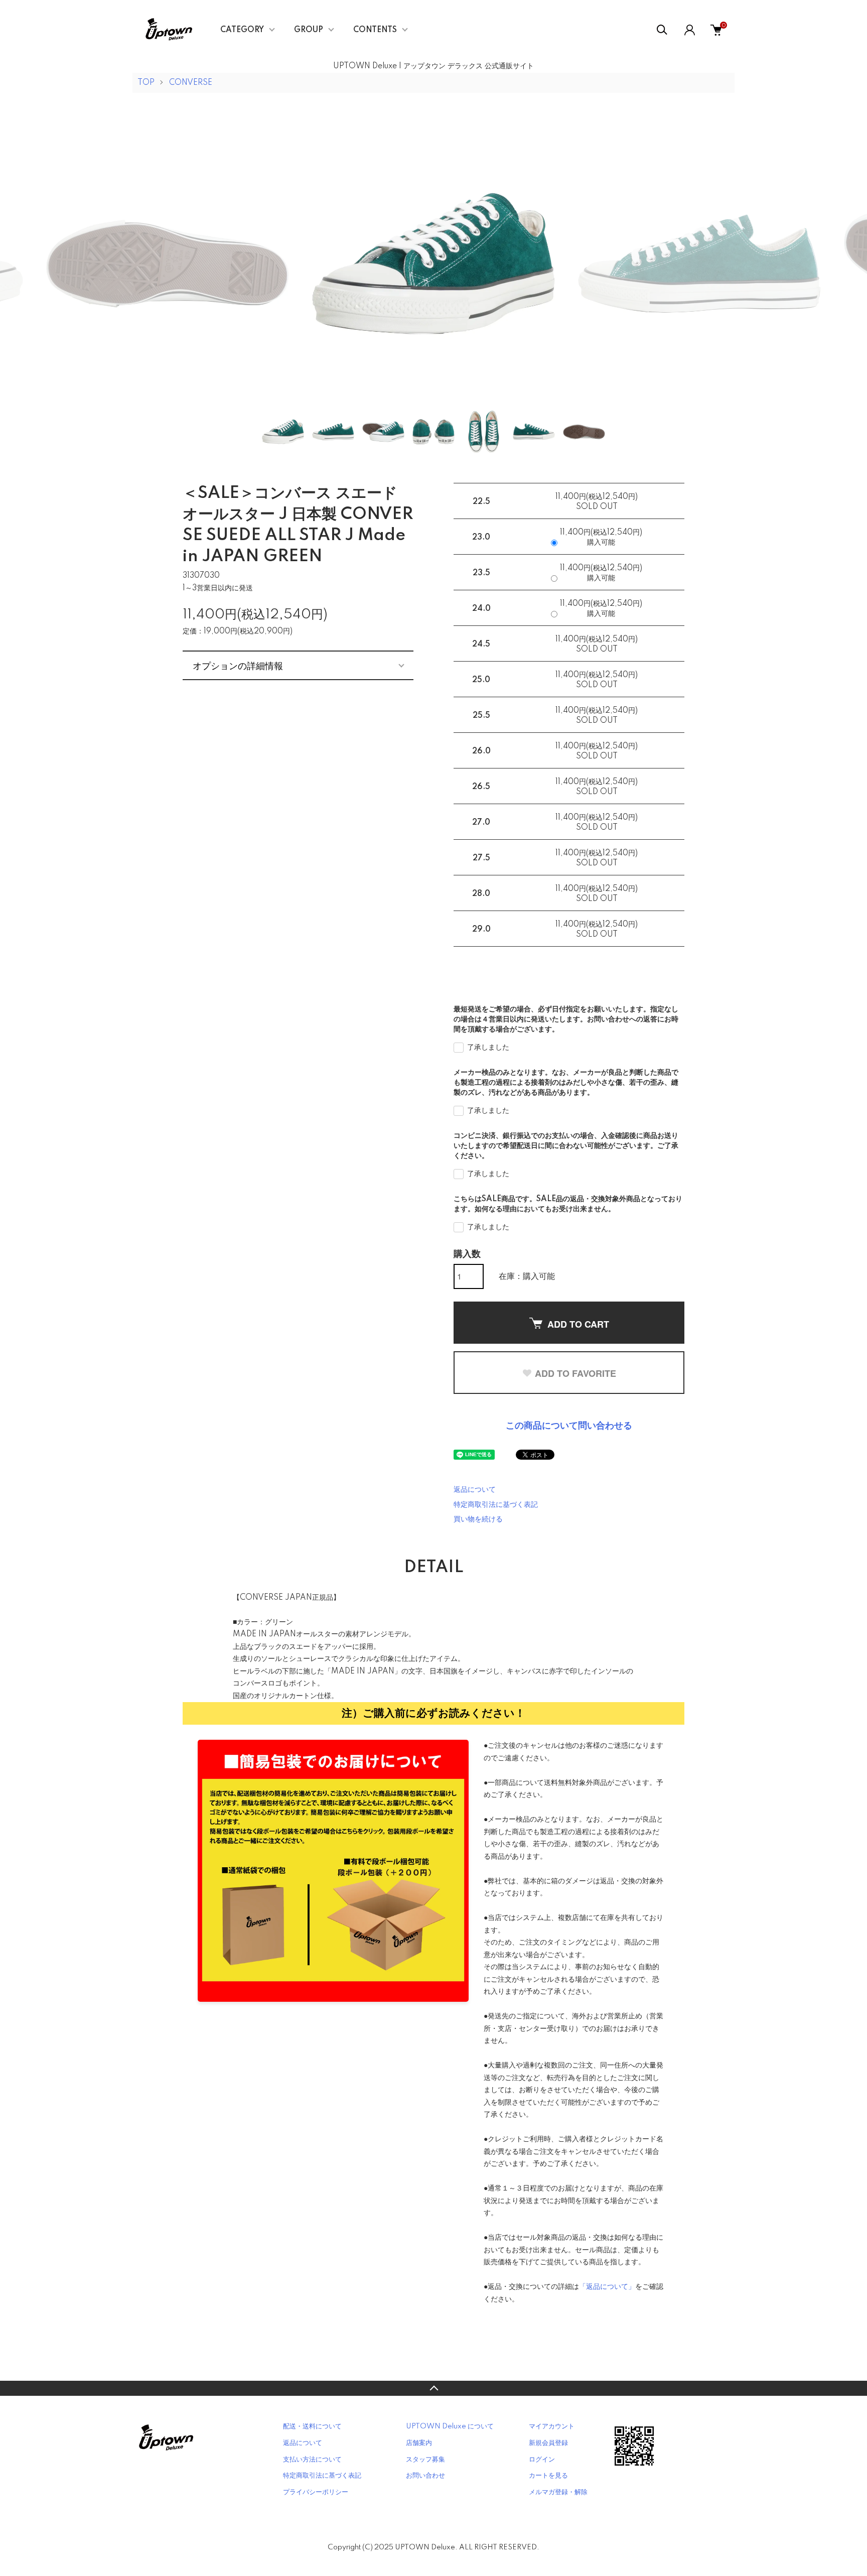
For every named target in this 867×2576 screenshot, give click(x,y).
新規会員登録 (548, 2443)
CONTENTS (375, 30)
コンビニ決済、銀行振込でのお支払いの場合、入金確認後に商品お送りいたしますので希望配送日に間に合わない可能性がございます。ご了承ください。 (566, 1146)
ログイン (542, 2460)
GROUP (309, 30)
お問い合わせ (425, 2476)
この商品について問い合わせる (569, 1426)
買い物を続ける (478, 1519)
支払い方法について (312, 2460)
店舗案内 (419, 2443)
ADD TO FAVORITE (575, 1373)
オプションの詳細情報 (238, 665)
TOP (146, 83)
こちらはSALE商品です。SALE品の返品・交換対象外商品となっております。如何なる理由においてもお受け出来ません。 (568, 1204)
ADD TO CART (578, 1324)
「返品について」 (607, 2287)
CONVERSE (191, 83)
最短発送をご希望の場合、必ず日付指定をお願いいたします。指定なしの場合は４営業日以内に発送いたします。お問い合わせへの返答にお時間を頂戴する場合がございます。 (566, 1019)
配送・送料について (312, 2426)
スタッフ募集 (425, 2460)
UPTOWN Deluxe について (450, 2426)
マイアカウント (552, 2426)
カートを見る (548, 2476)
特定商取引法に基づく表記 (496, 1505)
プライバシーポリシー (316, 2492)
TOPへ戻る (434, 2388)
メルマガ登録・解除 (558, 2492)
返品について (475, 1490)
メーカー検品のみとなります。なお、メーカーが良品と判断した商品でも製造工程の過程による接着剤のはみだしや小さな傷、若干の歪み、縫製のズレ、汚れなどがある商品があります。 (566, 1083)
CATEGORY (242, 30)
